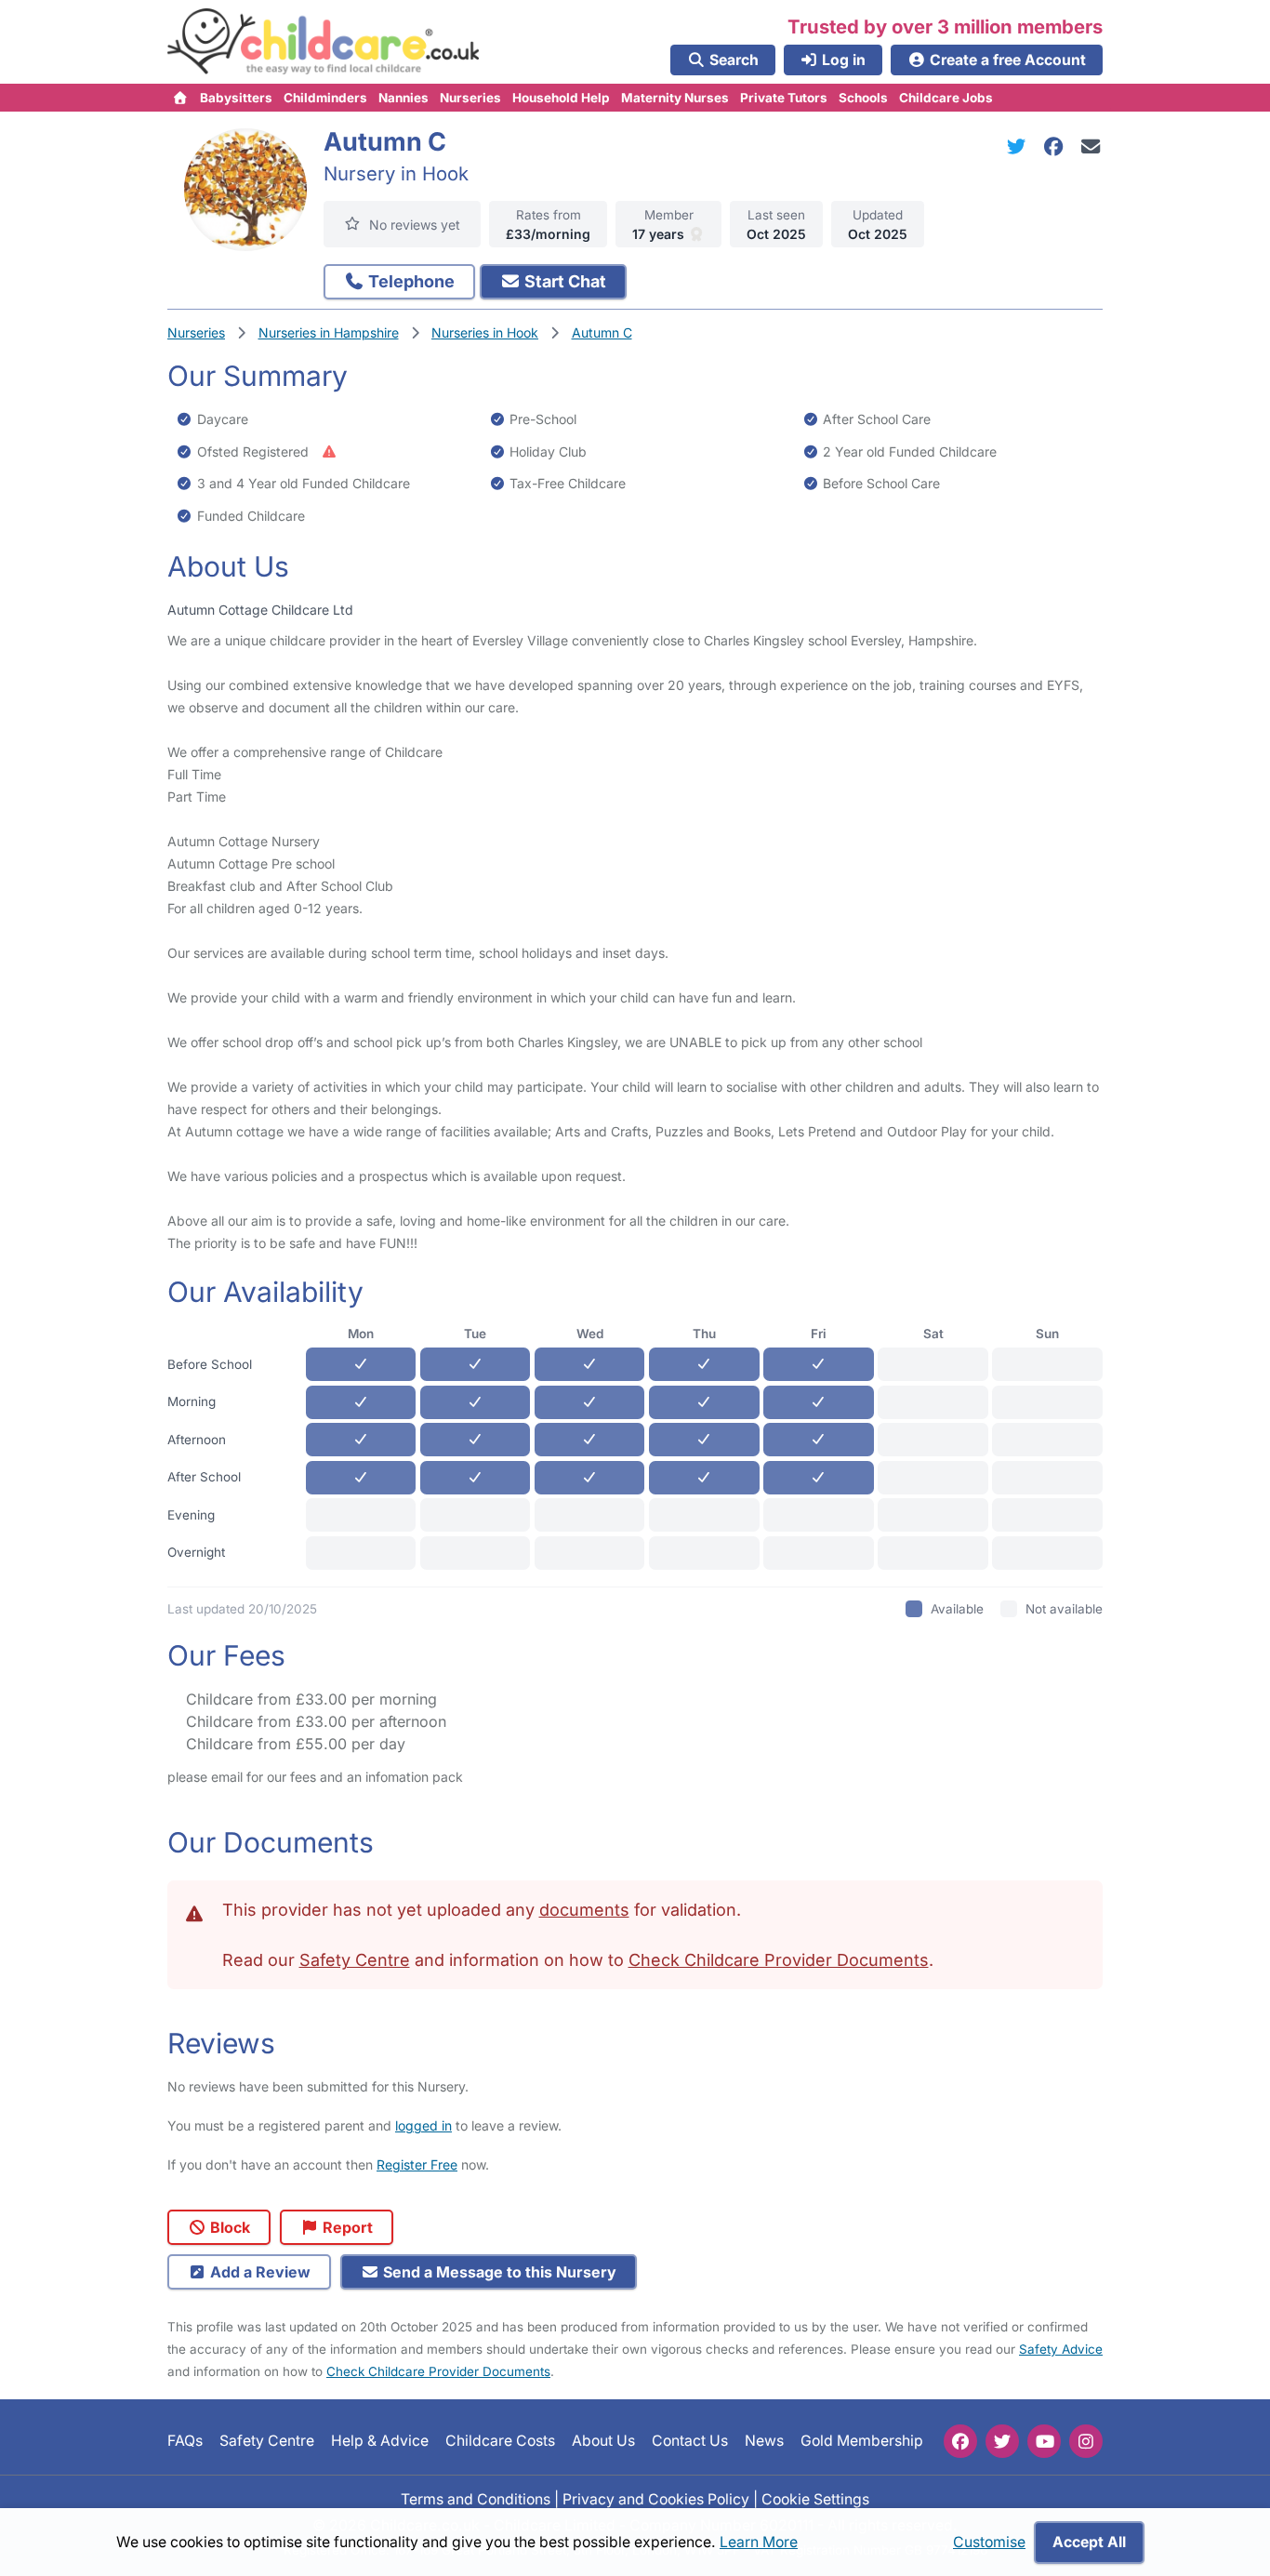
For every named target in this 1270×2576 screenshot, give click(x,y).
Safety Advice (1061, 2349)
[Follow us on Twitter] (1002, 2441)
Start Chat (563, 281)
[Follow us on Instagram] (1086, 2441)
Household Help (561, 98)
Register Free (417, 2164)
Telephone (410, 281)
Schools (863, 98)
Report (346, 2227)
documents (584, 1910)
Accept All (1089, 2542)
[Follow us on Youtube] (1044, 2441)
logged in (423, 2125)
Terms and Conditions (476, 2499)
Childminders (325, 98)
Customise (989, 2542)
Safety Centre (355, 1960)
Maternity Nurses (675, 98)
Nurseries (470, 98)
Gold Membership (862, 2442)
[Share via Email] (1091, 146)
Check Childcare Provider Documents (779, 1960)
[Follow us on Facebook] (960, 2441)
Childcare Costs (500, 2442)
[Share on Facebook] (1057, 146)
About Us (603, 2442)
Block (228, 2227)
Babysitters (236, 98)
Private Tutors (784, 98)
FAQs (185, 2442)
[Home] (181, 98)
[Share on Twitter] (1020, 146)
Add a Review (258, 2272)
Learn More (759, 2542)
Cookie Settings (815, 2499)
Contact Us (690, 2442)
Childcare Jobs (946, 98)
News (764, 2442)
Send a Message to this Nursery (498, 2272)
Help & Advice (380, 2442)
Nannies (403, 98)
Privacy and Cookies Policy (656, 2499)
